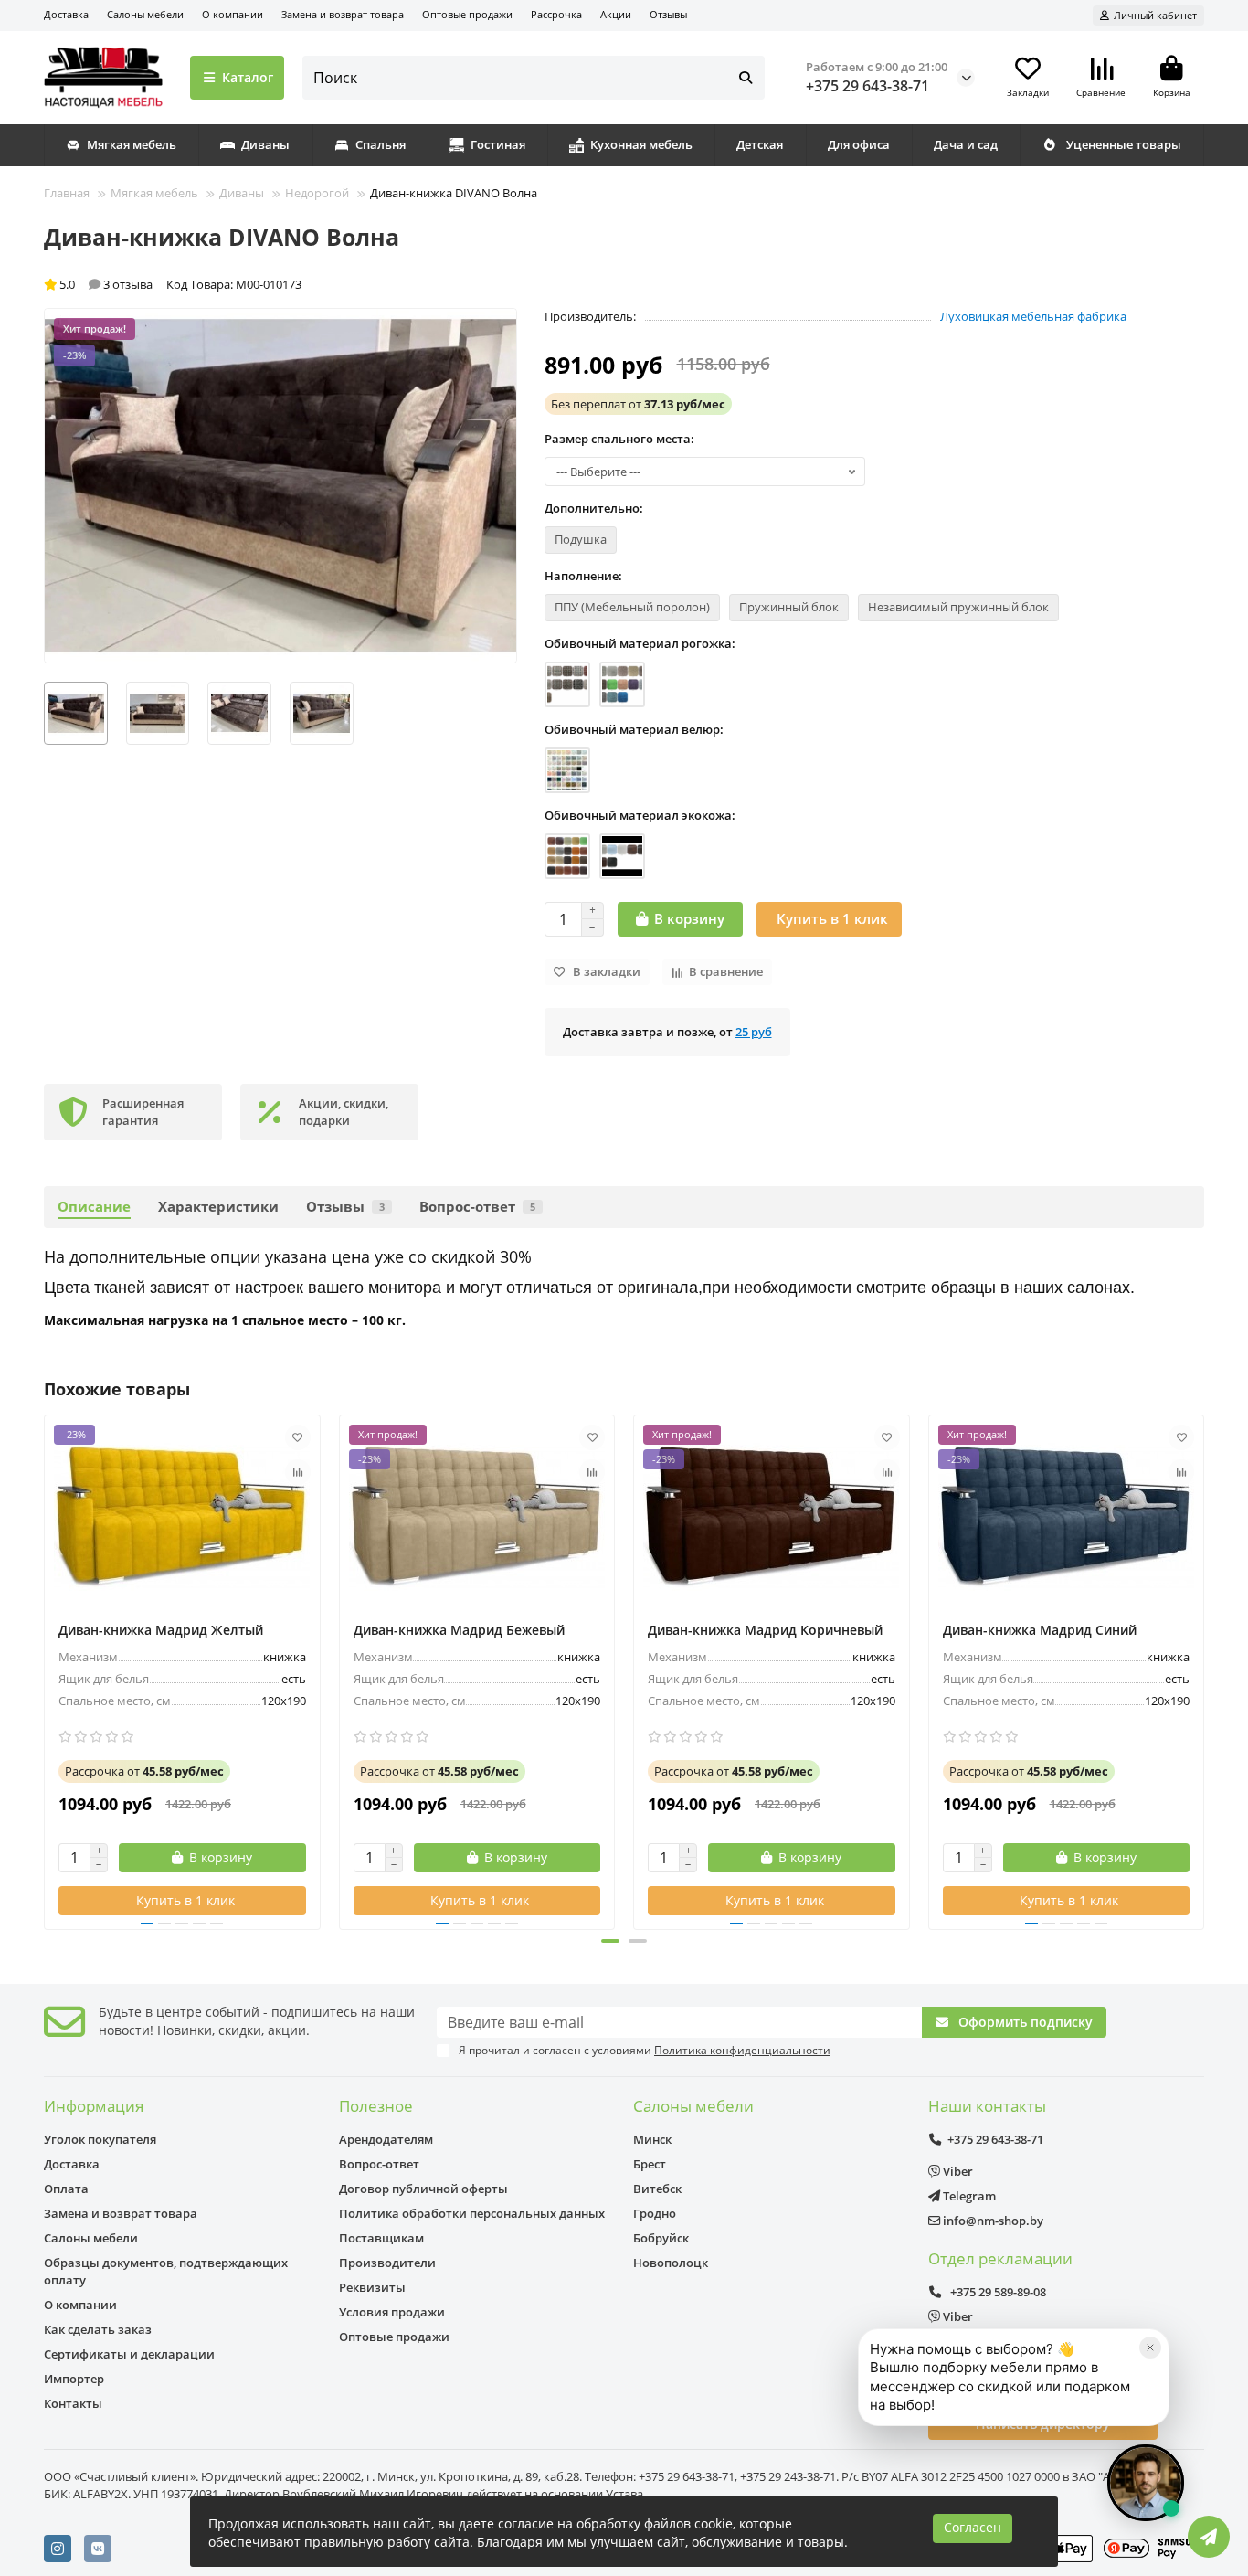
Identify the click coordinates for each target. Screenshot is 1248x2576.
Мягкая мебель (132, 144)
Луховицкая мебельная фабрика (1033, 316)
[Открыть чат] (1146, 2483)
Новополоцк (671, 2263)
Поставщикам (381, 2238)
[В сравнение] (298, 1472)
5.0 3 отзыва (106, 284)
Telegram (968, 2196)
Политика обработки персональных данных (472, 2213)
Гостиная (498, 144)
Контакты (73, 2403)
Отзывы (668, 14)
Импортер (74, 2379)
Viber (957, 2171)
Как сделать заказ (98, 2329)
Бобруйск (661, 2238)
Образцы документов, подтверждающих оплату (166, 2271)
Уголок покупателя (100, 2139)
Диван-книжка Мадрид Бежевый (459, 1630)
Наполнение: (583, 576)
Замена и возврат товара (343, 14)
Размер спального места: (619, 439)
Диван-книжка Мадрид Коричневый (765, 1630)
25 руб (754, 1032)
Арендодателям (386, 2139)
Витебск (657, 2189)
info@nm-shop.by (992, 2221)
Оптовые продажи (467, 14)
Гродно (655, 2213)
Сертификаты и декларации (129, 2354)
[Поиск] (746, 78)
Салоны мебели (145, 14)
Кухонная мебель (641, 144)
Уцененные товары (1124, 144)
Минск (652, 2139)
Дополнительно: (594, 508)
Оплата (66, 2189)
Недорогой (317, 193)
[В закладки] (298, 1437)
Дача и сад (966, 144)
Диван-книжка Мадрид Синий (1040, 1630)
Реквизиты (372, 2287)
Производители (387, 2263)
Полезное (376, 2106)
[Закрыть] (1150, 2348)
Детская (760, 144)
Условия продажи (392, 2312)
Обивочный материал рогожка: (640, 643)
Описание (94, 1207)
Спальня (381, 144)
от (638, 404)
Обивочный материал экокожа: (640, 815)
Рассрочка (556, 14)
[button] (46, 1670)
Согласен (973, 2528)
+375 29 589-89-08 (997, 2292)
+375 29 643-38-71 (867, 86)
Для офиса (859, 144)
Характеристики (218, 1207)
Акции (616, 14)
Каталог (248, 77)
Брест (650, 2164)
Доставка (66, 14)
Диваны (265, 144)
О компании (233, 14)
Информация (94, 2106)
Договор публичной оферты (423, 2189)
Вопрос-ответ (477, 1207)
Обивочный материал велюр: (634, 729)
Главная (67, 193)
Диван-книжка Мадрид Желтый (161, 1630)
